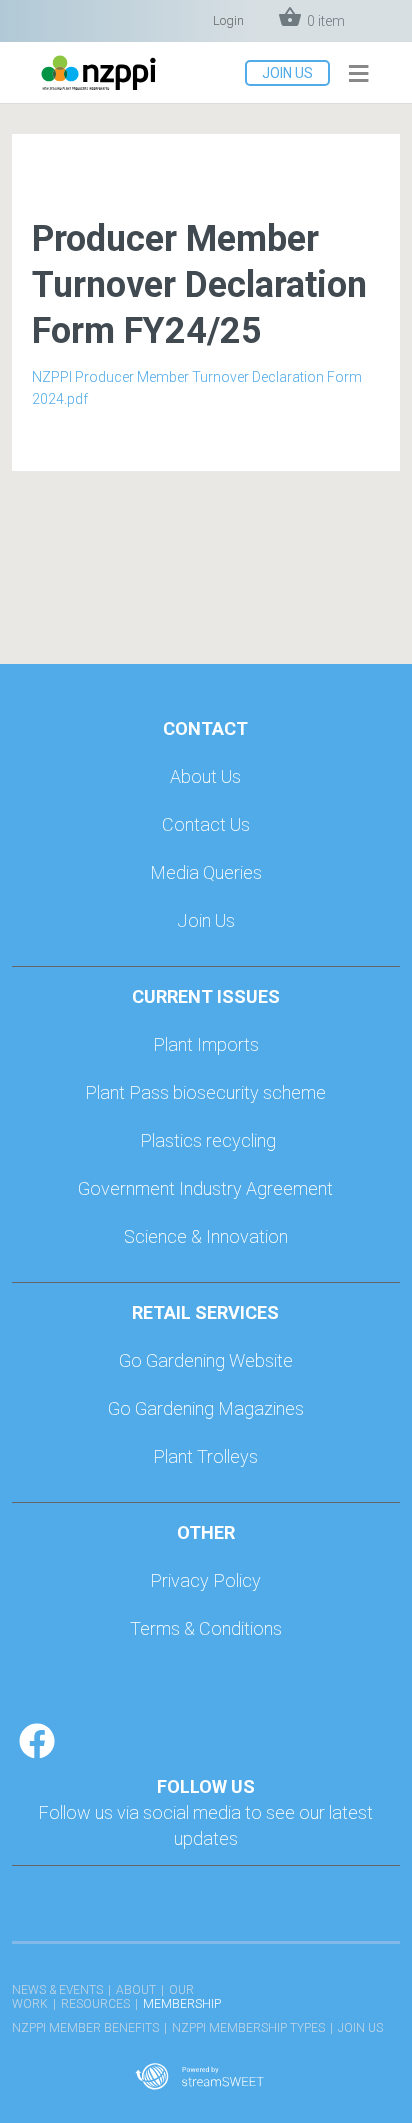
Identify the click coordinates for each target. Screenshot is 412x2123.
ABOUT (136, 1990)
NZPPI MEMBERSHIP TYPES (248, 2028)
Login (228, 20)
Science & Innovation (206, 1236)
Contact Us (206, 824)
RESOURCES (95, 2004)
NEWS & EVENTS (57, 1990)
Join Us (206, 920)
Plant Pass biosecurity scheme (205, 1092)
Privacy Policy (205, 1580)
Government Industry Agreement (205, 1188)
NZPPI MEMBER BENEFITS (85, 2028)
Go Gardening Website (206, 1360)
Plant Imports (206, 1044)
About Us (205, 776)
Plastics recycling (208, 1140)
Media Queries (206, 872)
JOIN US (287, 73)
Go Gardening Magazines (206, 1408)
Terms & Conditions (206, 1628)
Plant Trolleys (205, 1456)
